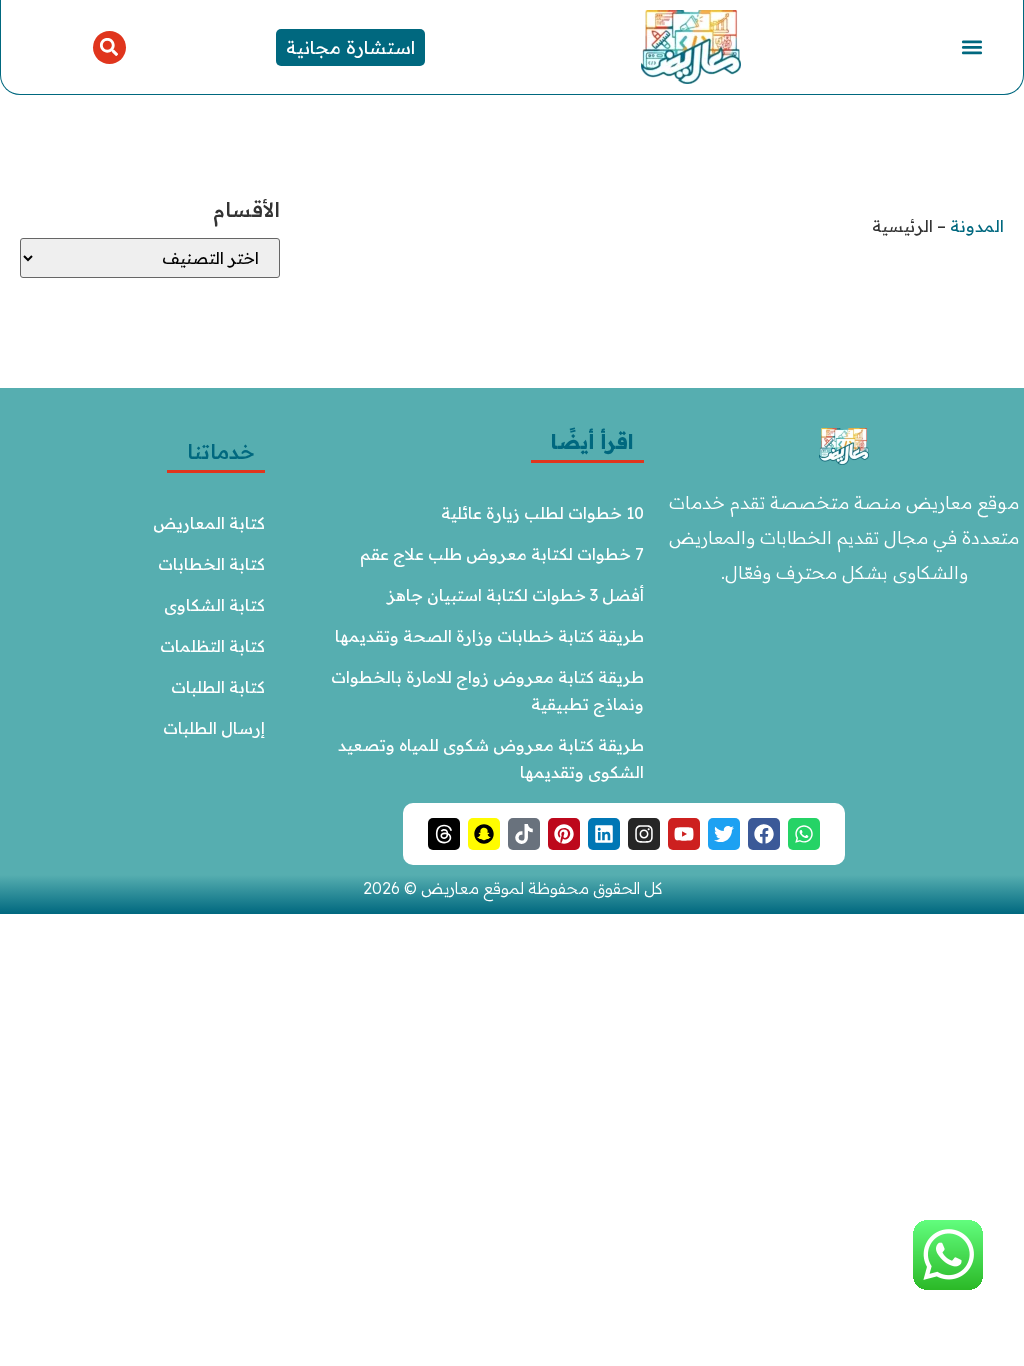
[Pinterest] (564, 834)
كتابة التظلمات (212, 646)
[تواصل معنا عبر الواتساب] (948, 1286)
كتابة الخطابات (211, 564)
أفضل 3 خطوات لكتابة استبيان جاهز (515, 595)
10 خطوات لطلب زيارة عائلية (542, 513)
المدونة (977, 226)
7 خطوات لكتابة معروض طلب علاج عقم (502, 554)
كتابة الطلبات (218, 687)
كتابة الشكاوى (214, 605)
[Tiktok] (524, 834)
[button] (971, 47)
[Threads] (444, 834)
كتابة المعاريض (209, 523)
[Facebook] (764, 834)
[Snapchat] (484, 834)
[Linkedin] (604, 834)
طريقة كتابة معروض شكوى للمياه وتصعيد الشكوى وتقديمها (489, 758)
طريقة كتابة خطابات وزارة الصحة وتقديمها (489, 636)
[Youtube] (684, 834)
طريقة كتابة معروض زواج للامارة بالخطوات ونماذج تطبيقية (485, 690)
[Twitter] (724, 834)
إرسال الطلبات (214, 728)
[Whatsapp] (804, 834)
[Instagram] (644, 834)
